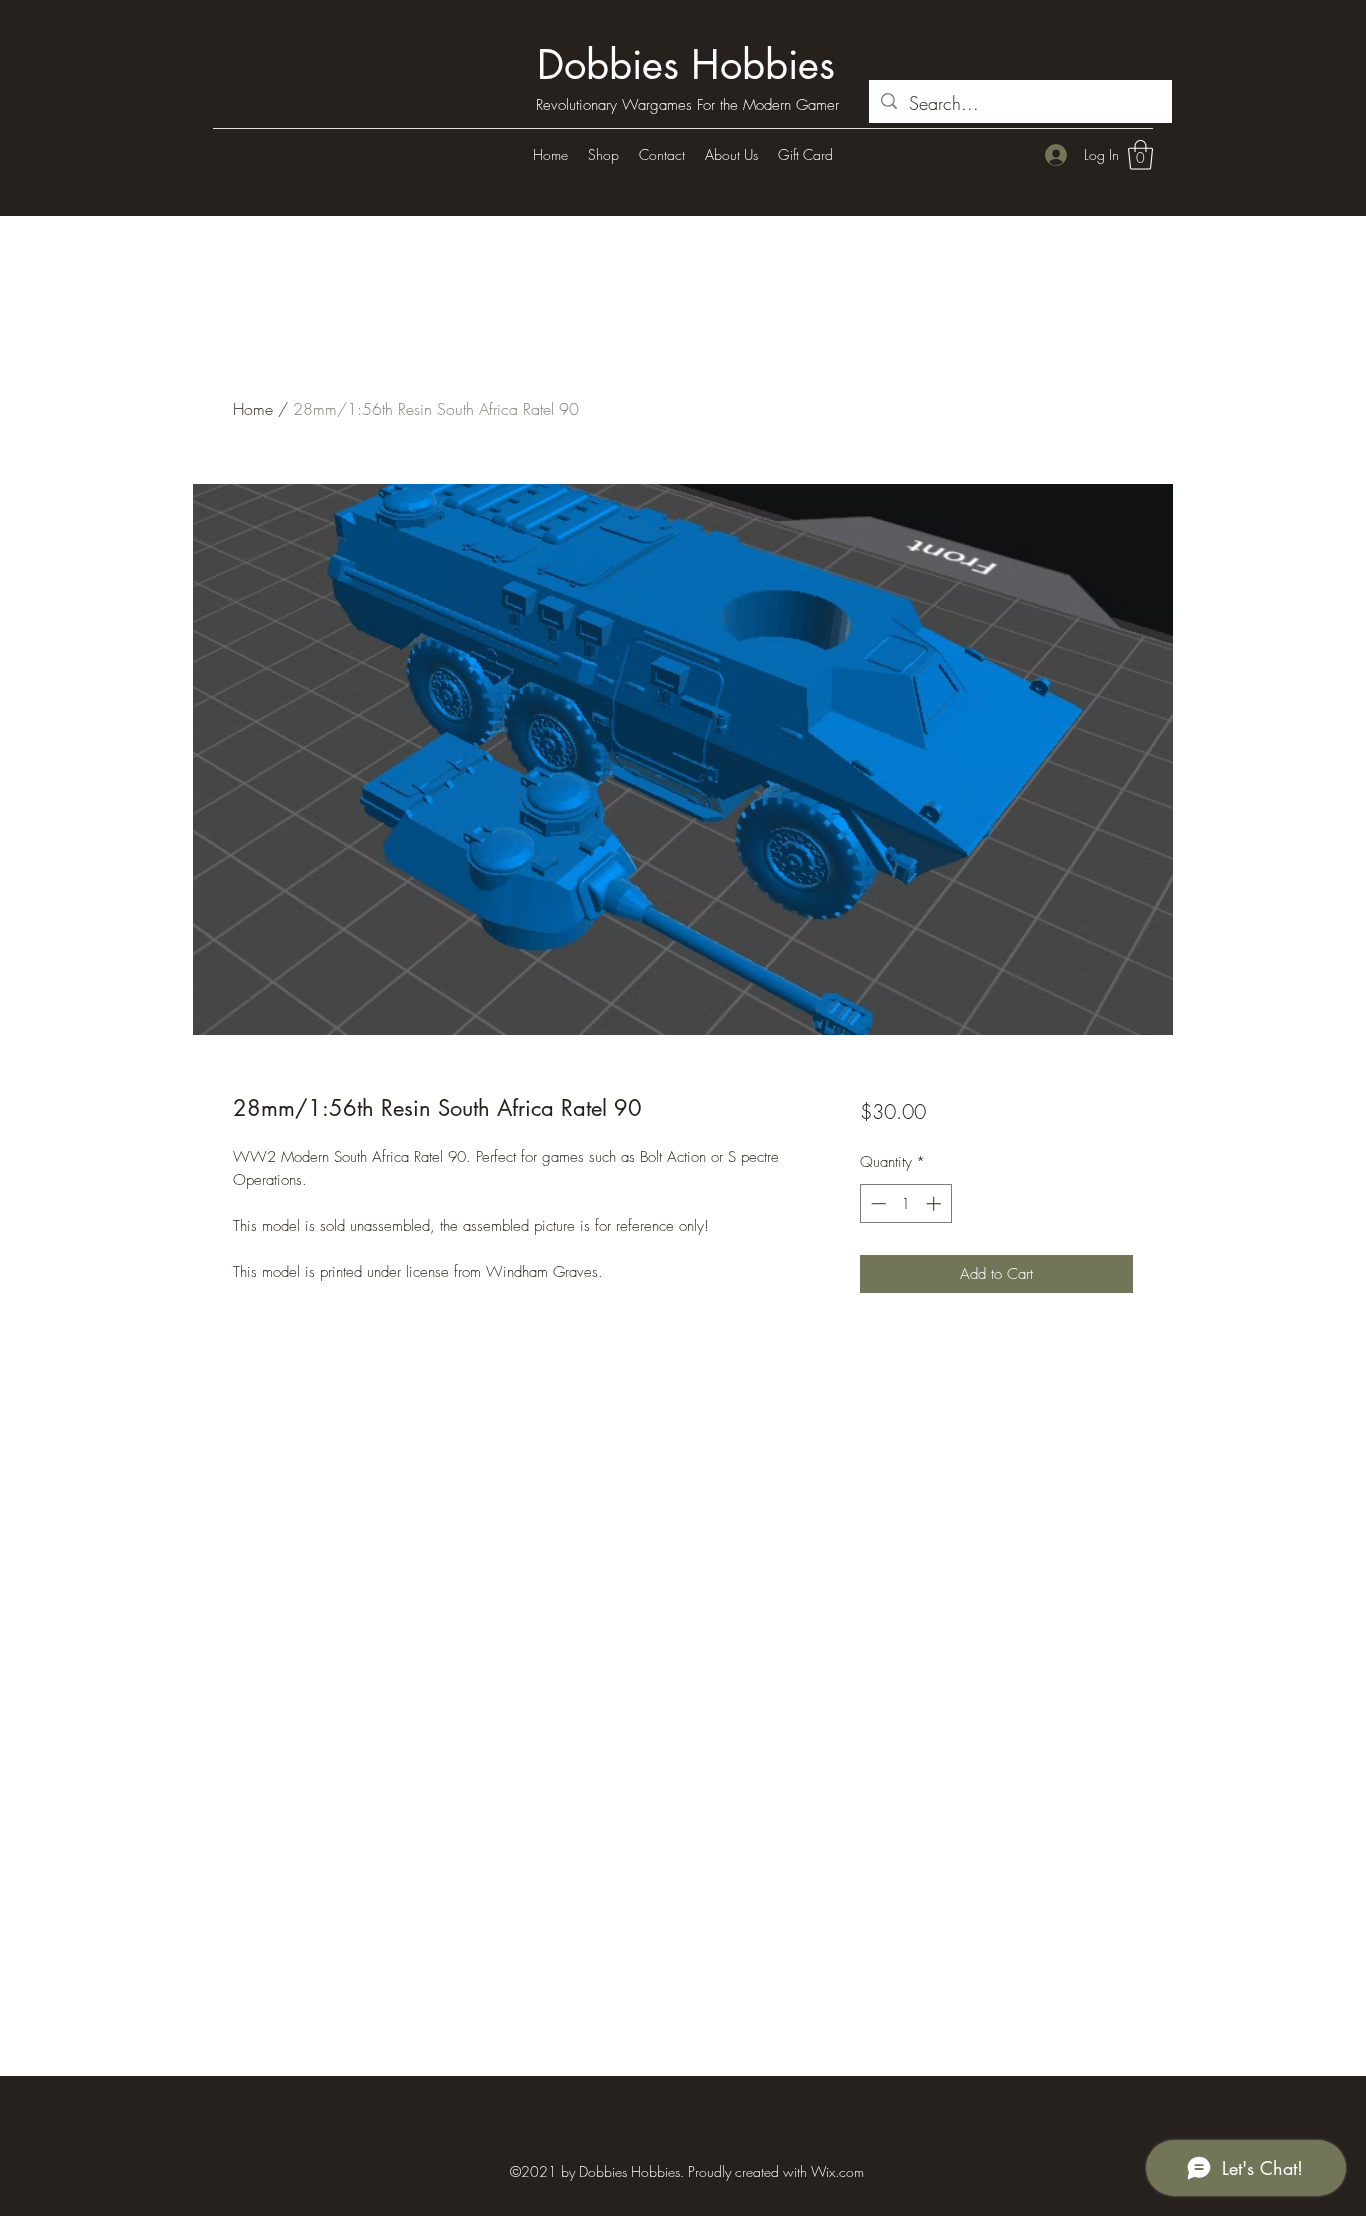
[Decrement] (876, 1203)
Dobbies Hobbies (686, 65)
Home (253, 409)
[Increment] (935, 1203)
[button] (1140, 155)
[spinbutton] (905, 1203)
